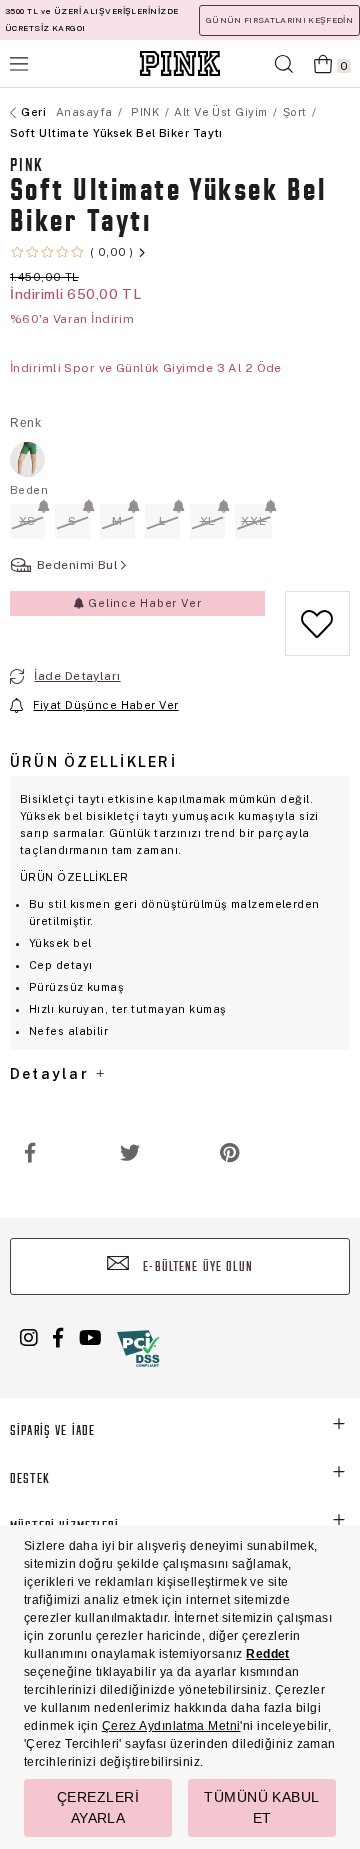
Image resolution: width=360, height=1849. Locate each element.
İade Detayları (77, 676)
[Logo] (180, 63)
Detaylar (52, 1074)
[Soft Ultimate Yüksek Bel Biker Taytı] (27, 459)
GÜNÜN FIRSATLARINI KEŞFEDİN (279, 20)
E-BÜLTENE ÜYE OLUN (196, 1267)
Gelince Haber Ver (142, 603)
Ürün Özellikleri (93, 762)
